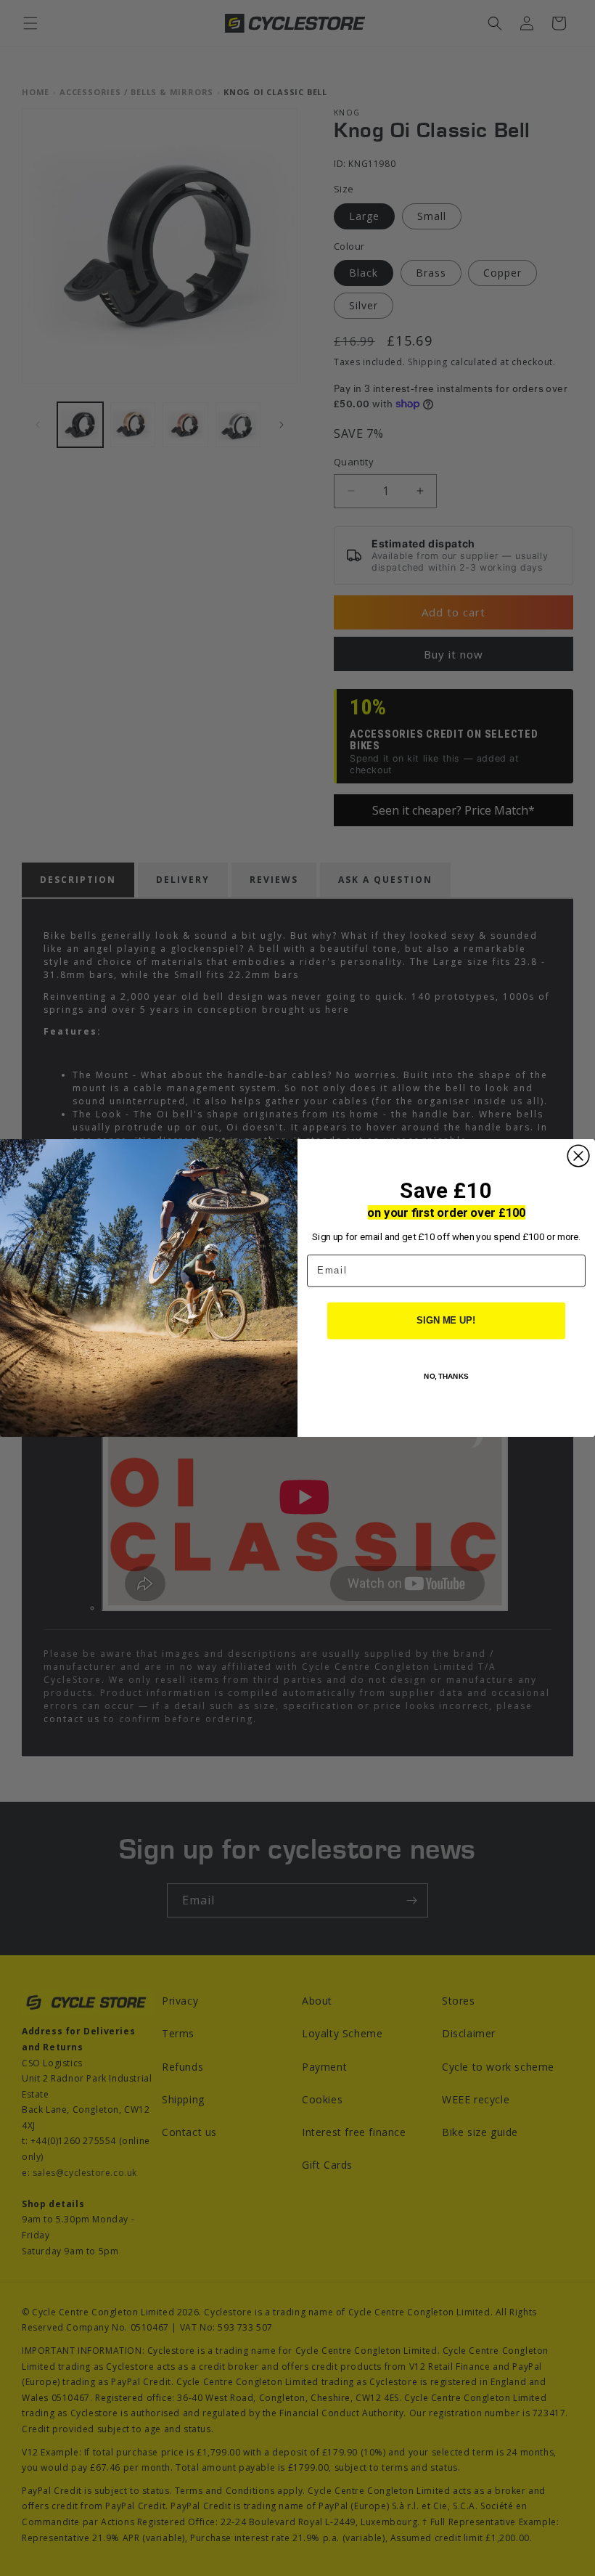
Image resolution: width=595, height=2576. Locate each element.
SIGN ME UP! (446, 1321)
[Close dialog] (578, 1156)
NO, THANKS (446, 1376)
